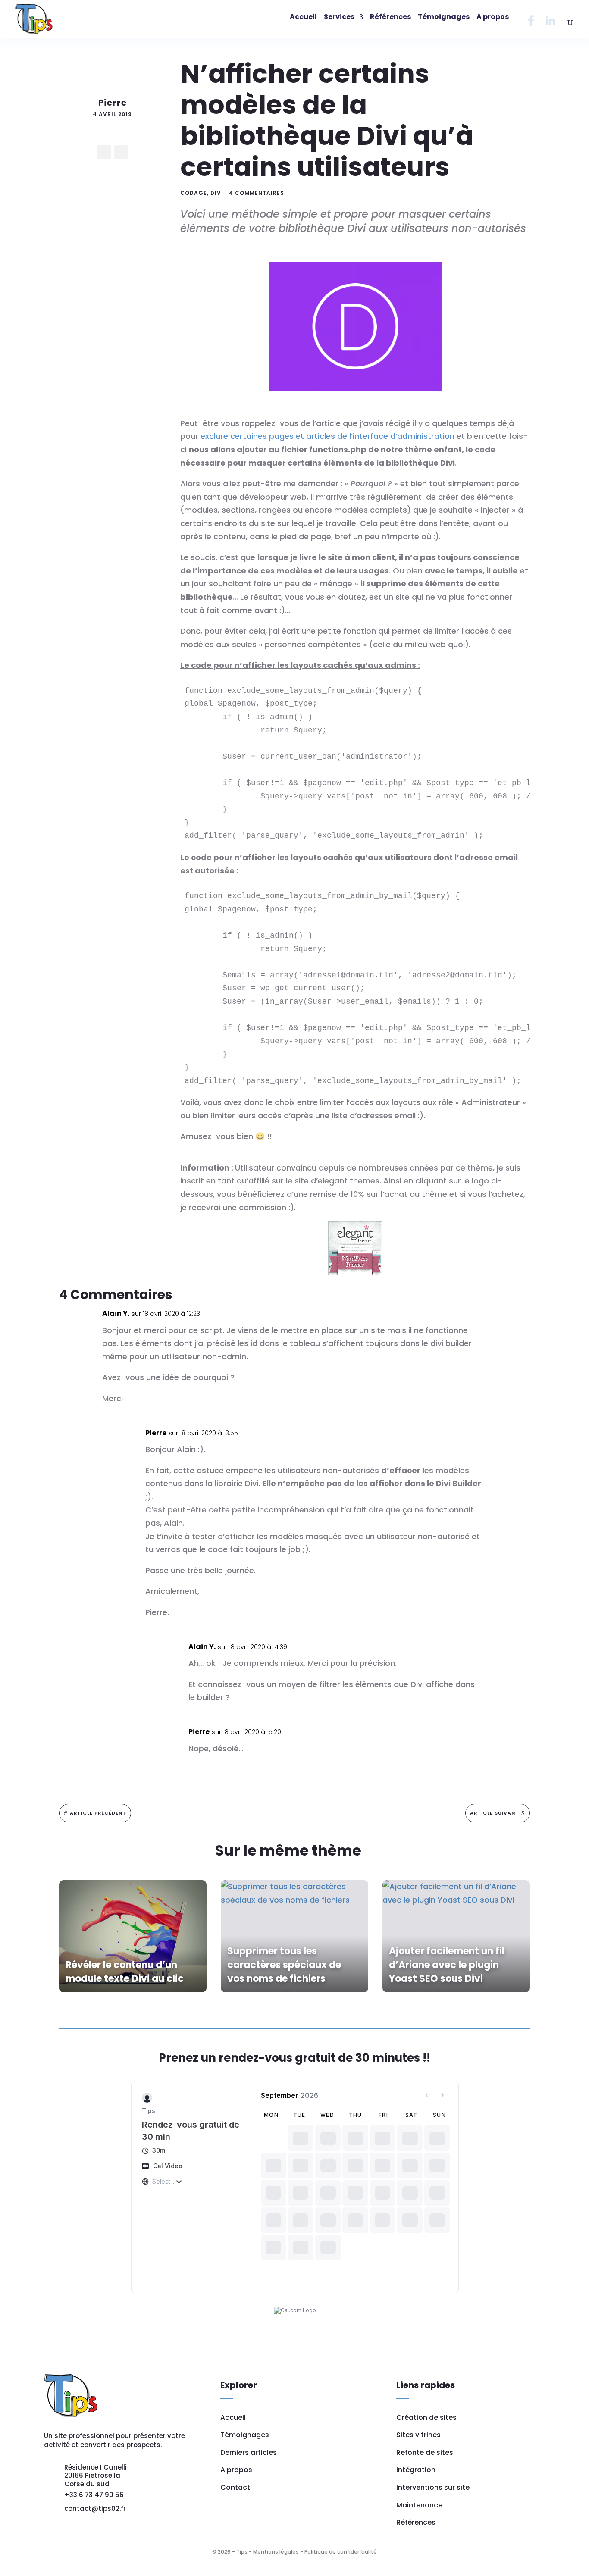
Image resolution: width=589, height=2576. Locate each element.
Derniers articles (249, 2452)
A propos (236, 2470)
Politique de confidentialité (341, 2552)
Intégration (416, 2470)
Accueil (233, 2418)
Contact (235, 2487)
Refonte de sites (425, 2452)
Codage (194, 193)
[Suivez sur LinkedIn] (121, 152)
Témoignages (245, 2435)
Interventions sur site (433, 2487)
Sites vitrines (418, 2435)
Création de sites (426, 2418)
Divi (217, 193)
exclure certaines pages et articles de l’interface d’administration (327, 436)
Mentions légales (276, 2552)
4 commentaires (257, 193)
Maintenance (419, 2505)
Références (416, 2522)
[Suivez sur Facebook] (104, 152)
